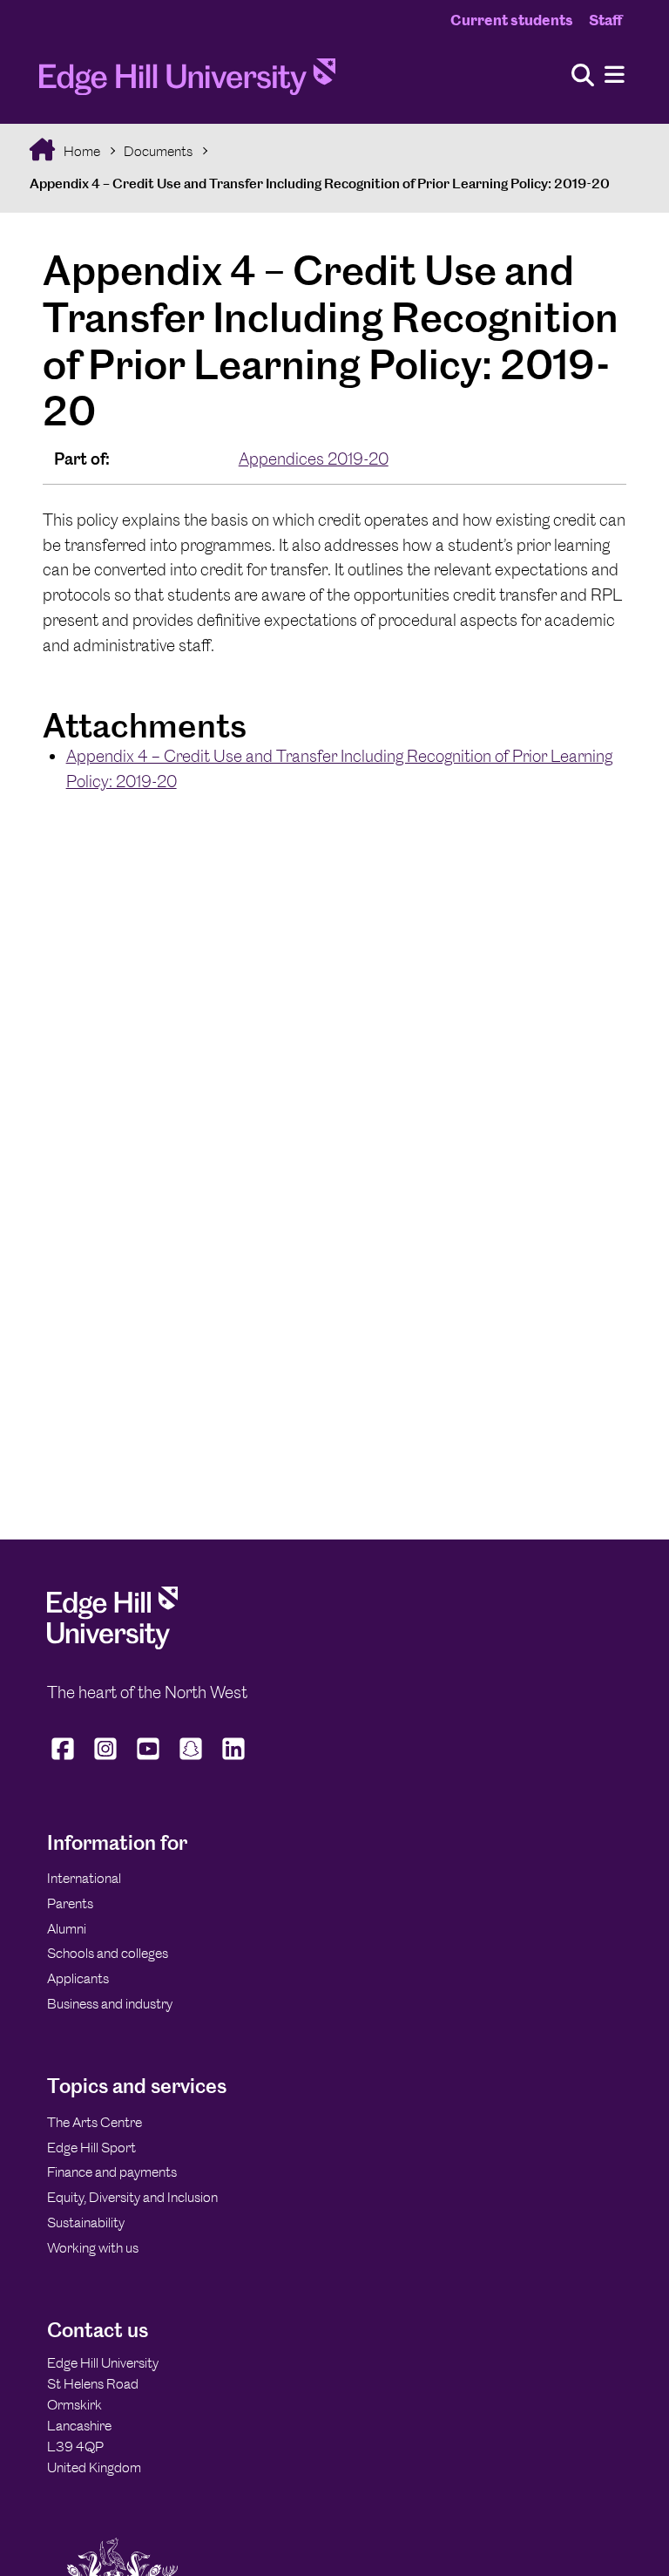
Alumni (67, 1929)
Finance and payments (112, 2172)
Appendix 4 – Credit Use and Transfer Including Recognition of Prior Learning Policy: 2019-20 (320, 184)
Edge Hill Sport (91, 2148)
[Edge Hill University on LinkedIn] (234, 1760)
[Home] (187, 82)
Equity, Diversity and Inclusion (132, 2197)
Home (81, 151)
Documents (158, 151)
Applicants (78, 1978)
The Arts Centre (95, 2122)
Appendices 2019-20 (314, 459)
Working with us (93, 2248)
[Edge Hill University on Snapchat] (191, 1760)
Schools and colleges (108, 1953)
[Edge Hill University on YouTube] (149, 1760)
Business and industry (110, 2004)
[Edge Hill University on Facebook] (65, 1760)
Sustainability (86, 2223)
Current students (512, 20)
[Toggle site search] (583, 77)
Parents (70, 1903)
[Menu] (615, 76)
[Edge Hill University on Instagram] (106, 1760)
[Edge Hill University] (112, 1645)
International (84, 1878)
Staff (605, 20)
